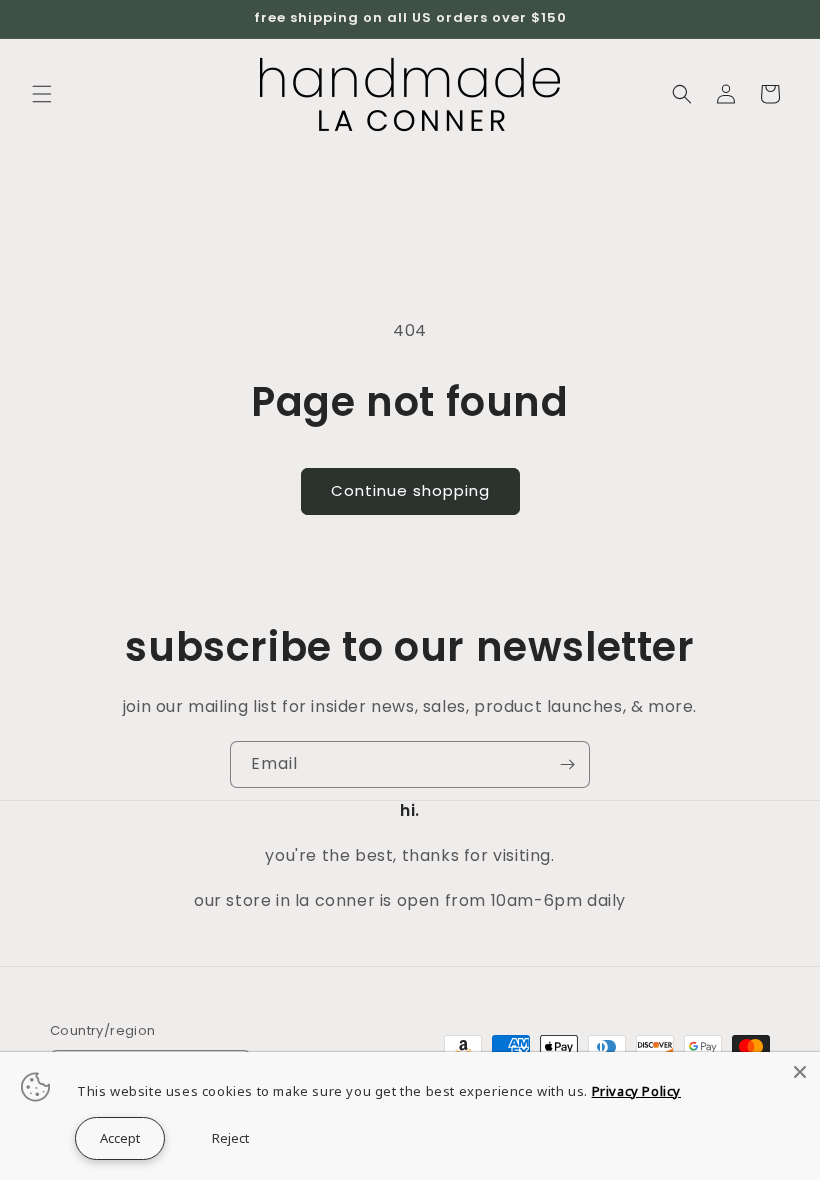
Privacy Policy (636, 1091)
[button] (42, 94)
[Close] (800, 1072)
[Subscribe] (567, 764)
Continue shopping (410, 490)
